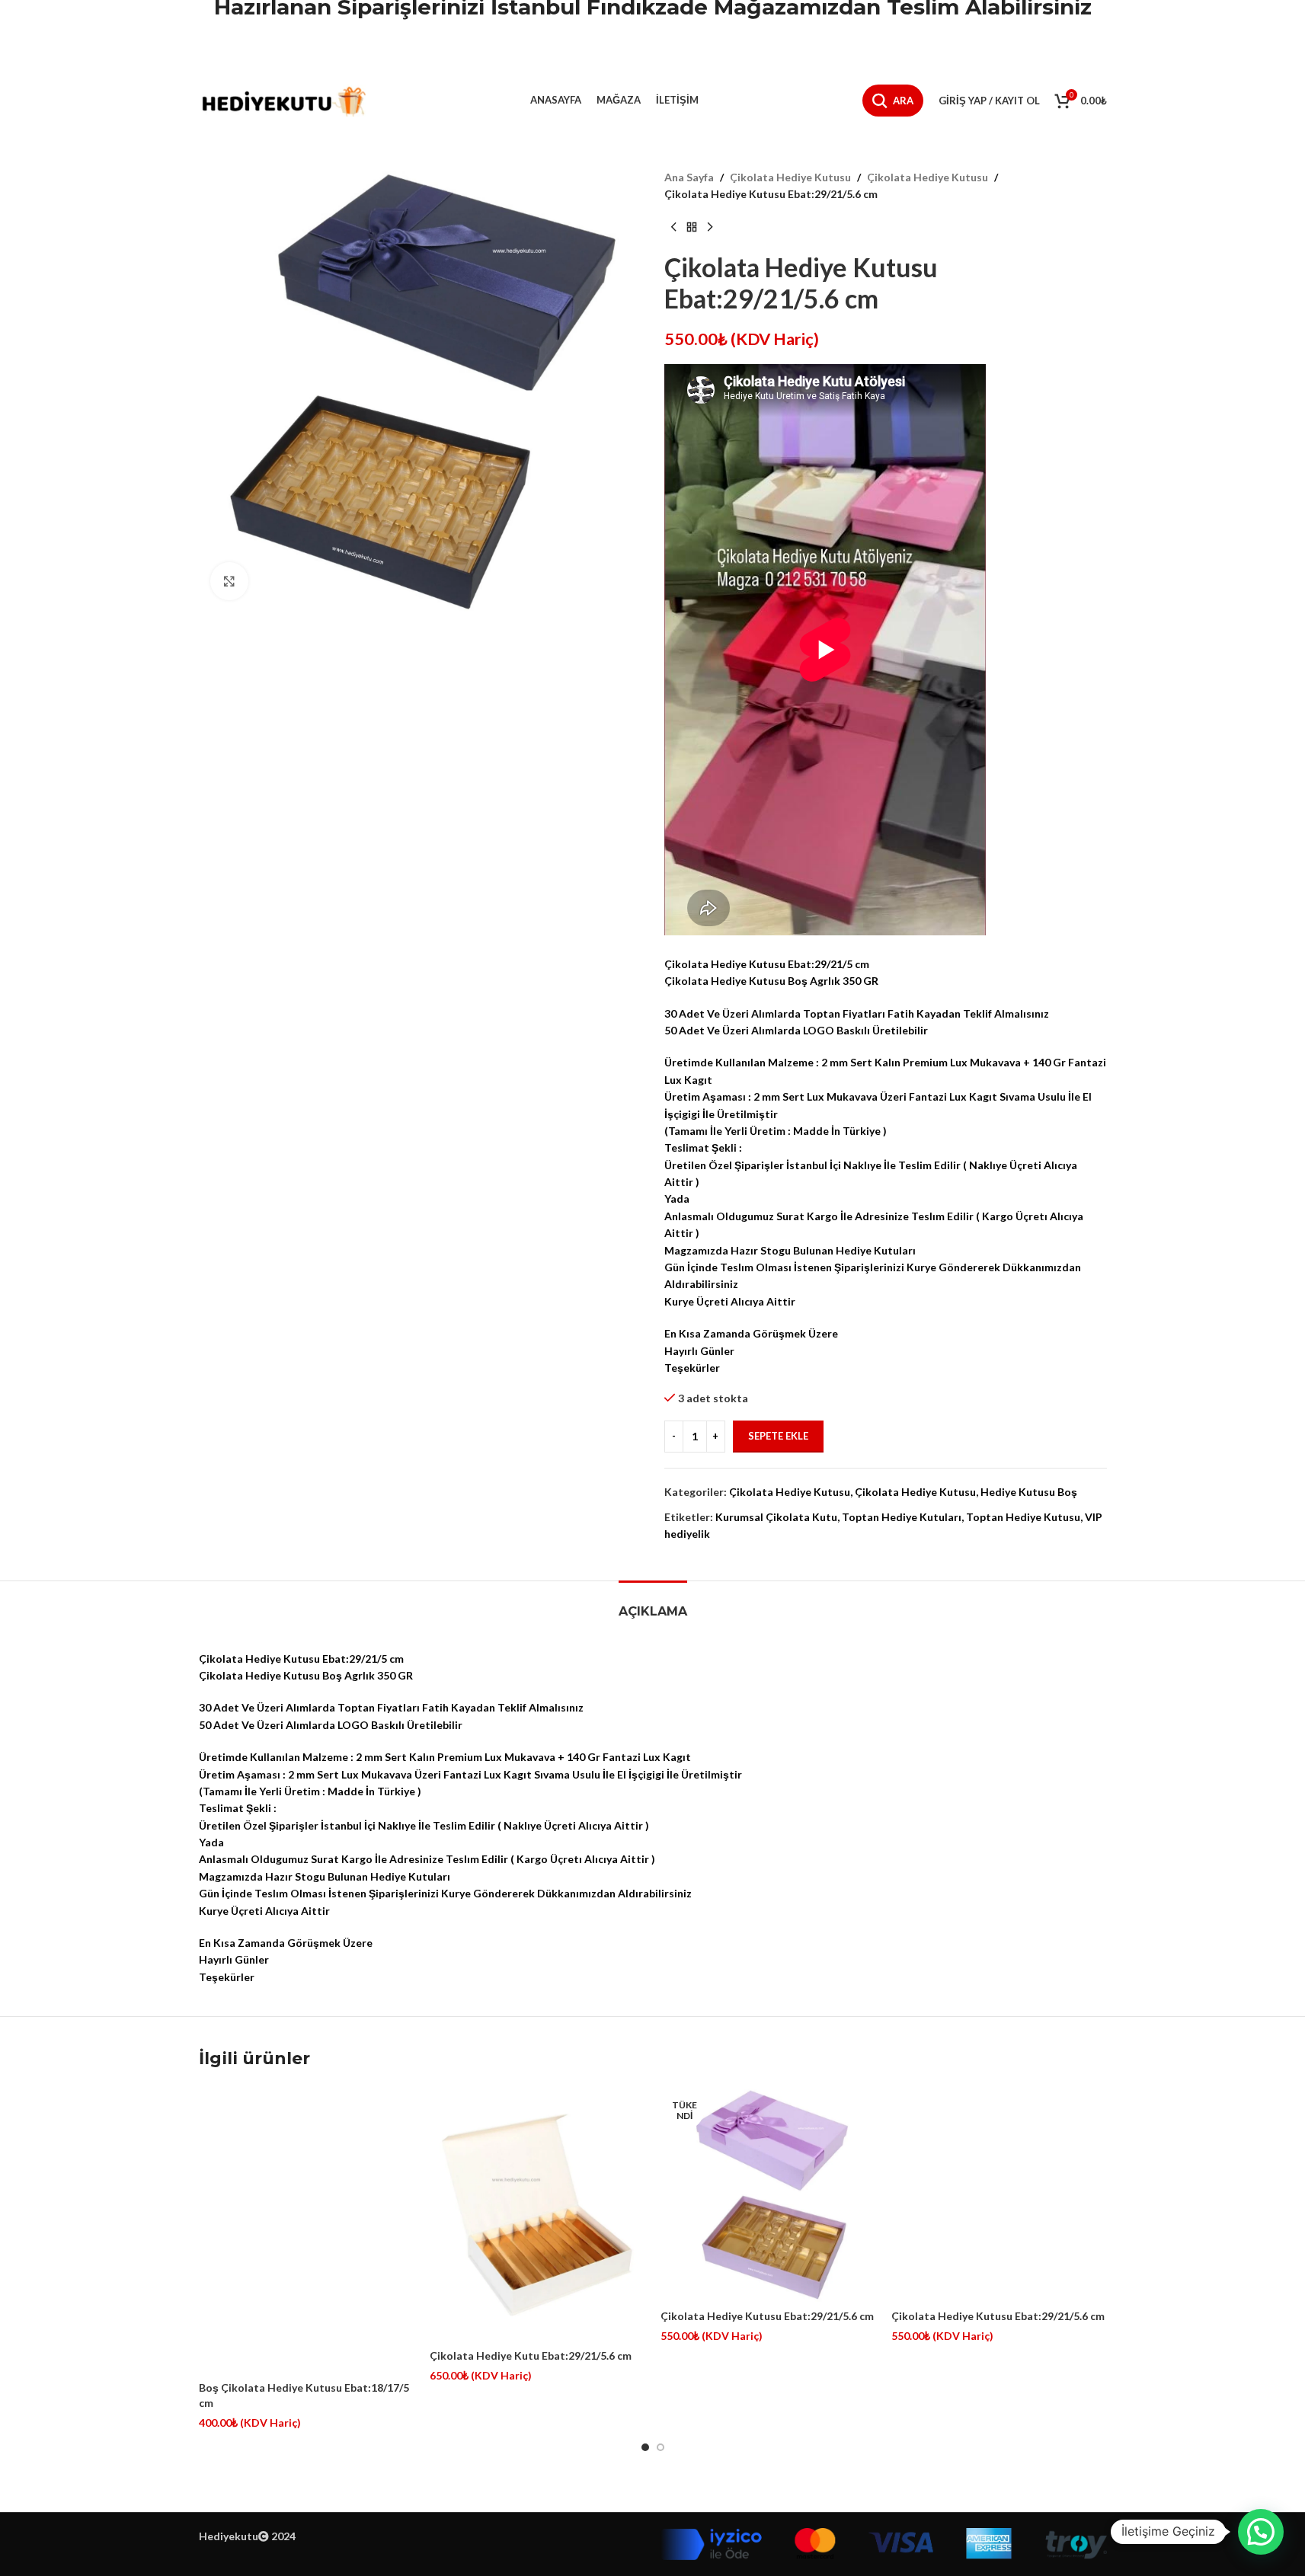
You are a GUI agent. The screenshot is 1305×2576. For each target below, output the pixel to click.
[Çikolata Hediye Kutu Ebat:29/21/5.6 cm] (537, 2214)
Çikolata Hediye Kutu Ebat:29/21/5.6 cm (531, 2355)
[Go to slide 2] (660, 2447)
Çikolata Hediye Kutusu (790, 177)
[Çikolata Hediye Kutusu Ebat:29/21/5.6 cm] (768, 2194)
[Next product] (710, 228)
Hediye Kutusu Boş (1029, 1492)
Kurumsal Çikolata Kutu (776, 1517)
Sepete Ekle (778, 1436)
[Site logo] (283, 99)
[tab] (653, 1604)
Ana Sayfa (689, 177)
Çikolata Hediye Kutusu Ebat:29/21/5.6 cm (767, 2316)
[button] (1261, 2532)
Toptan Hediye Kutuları (902, 1517)
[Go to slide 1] (645, 2447)
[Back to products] (692, 228)
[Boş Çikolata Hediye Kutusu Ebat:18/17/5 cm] (307, 2230)
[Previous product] (673, 228)
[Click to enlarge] (229, 581)
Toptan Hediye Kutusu (1023, 1517)
